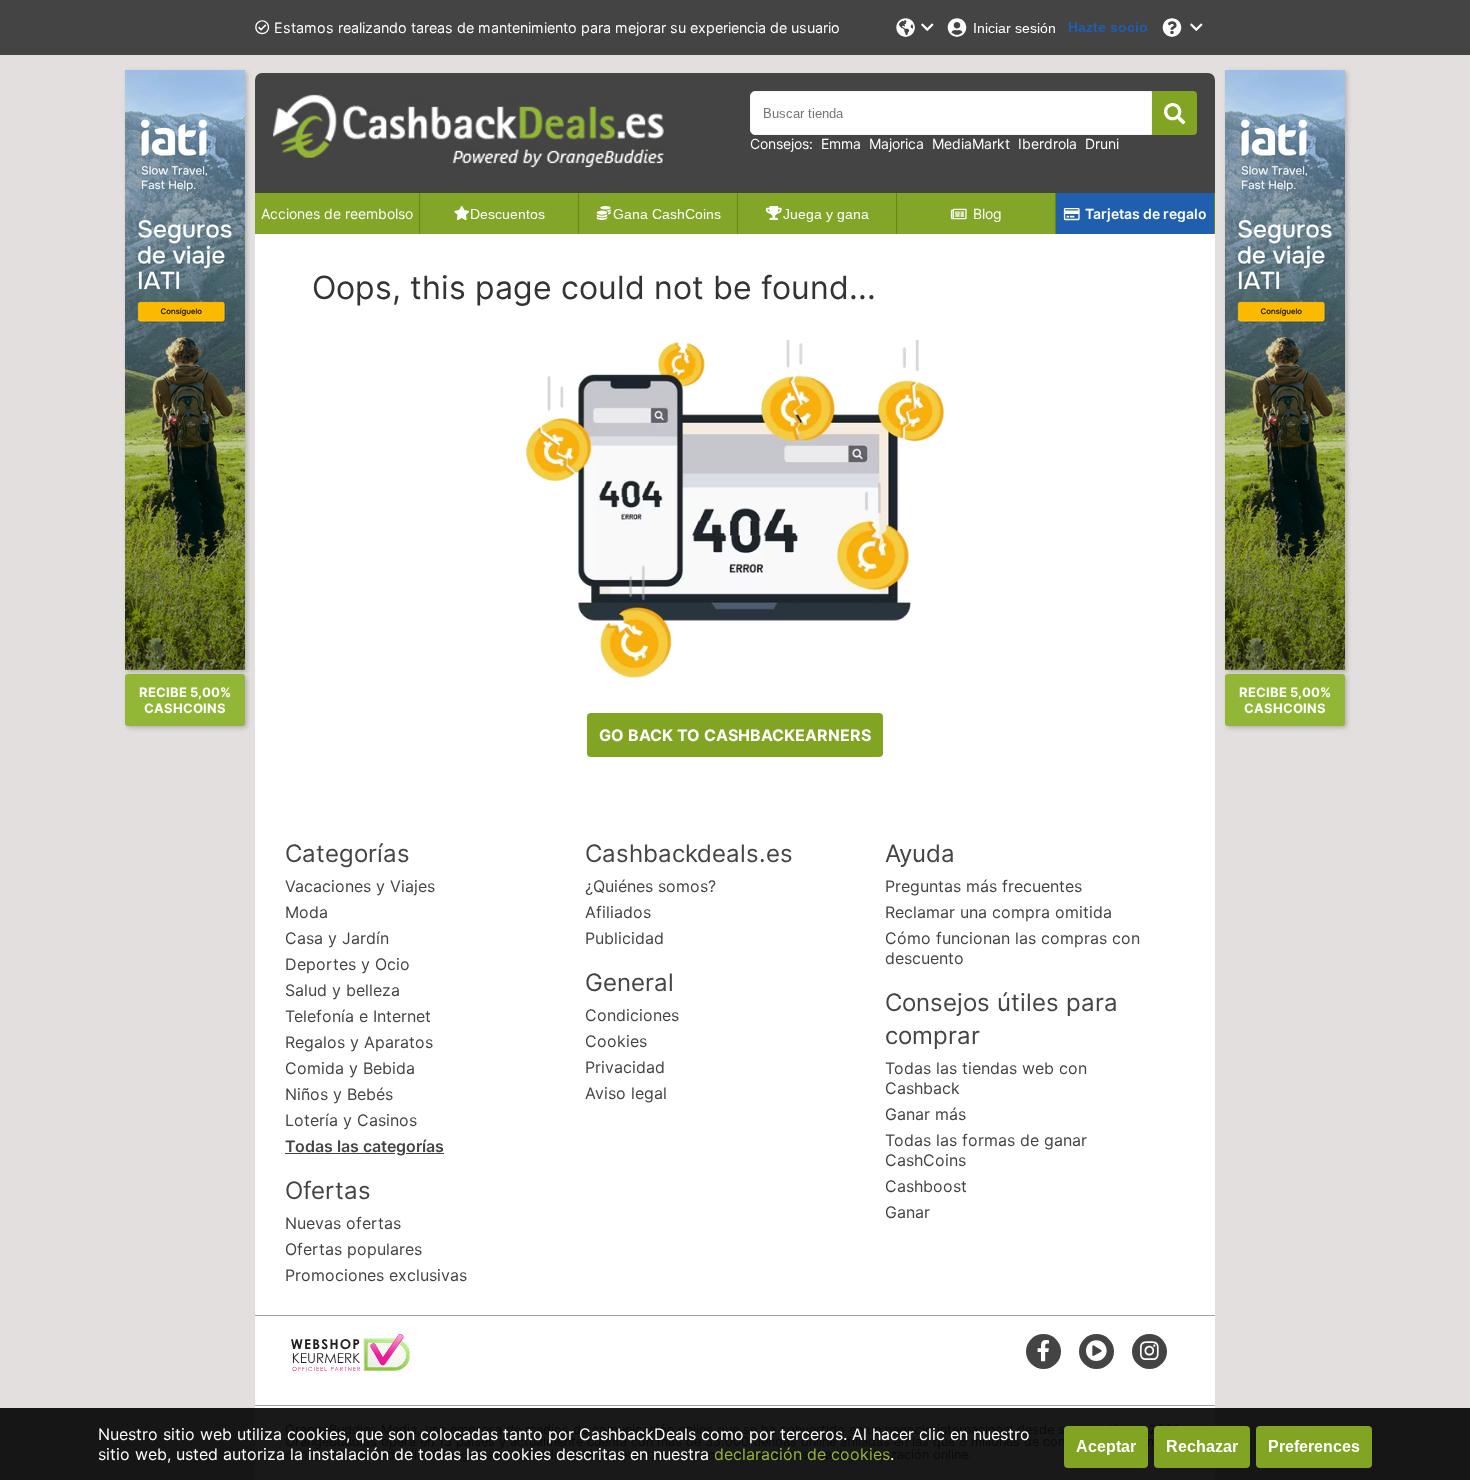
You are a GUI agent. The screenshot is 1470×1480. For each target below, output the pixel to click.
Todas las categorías (364, 1146)
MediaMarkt (971, 143)
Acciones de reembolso (337, 213)
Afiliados (618, 912)
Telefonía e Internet (358, 1016)
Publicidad (624, 938)
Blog (987, 213)
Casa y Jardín (337, 938)
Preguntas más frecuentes (983, 886)
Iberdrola (1047, 143)
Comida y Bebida (350, 1068)
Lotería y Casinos (351, 1120)
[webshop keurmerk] (350, 1365)
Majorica (896, 143)
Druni (1102, 143)
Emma (841, 143)
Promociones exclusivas (376, 1275)
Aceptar (1106, 1446)
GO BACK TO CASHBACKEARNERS (735, 735)
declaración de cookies (802, 1454)
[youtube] (1096, 1350)
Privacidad (625, 1067)
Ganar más (925, 1114)
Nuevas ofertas (343, 1223)
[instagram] (1149, 1350)
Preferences (1314, 1446)
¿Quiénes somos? (650, 886)
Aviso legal (626, 1093)
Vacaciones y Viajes (360, 886)
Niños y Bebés (339, 1094)
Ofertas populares (353, 1249)
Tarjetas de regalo (1146, 213)
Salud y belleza (342, 990)
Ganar (907, 1212)
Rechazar (1202, 1446)
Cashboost (926, 1186)
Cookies (616, 1041)
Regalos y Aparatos (359, 1042)
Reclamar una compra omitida (998, 912)
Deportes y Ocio (347, 964)
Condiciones (632, 1015)
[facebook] (1043, 1350)
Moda (306, 912)
